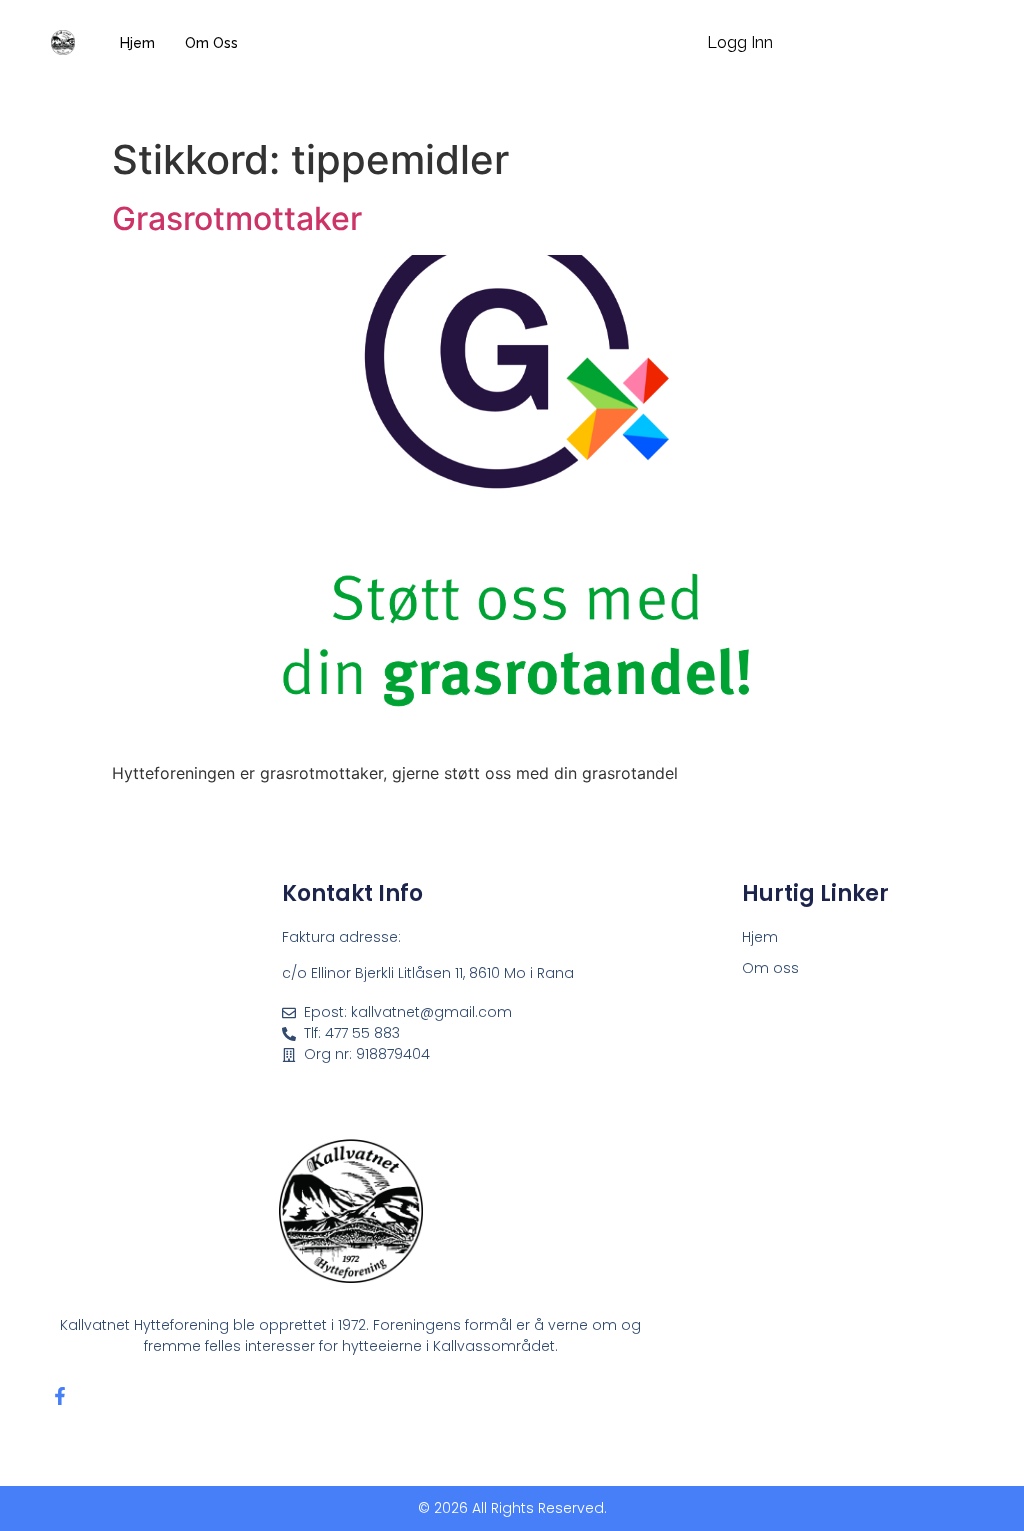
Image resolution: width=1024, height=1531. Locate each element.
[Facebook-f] (60, 1396)
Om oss (211, 43)
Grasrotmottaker (237, 218)
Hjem (137, 43)
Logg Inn (740, 42)
